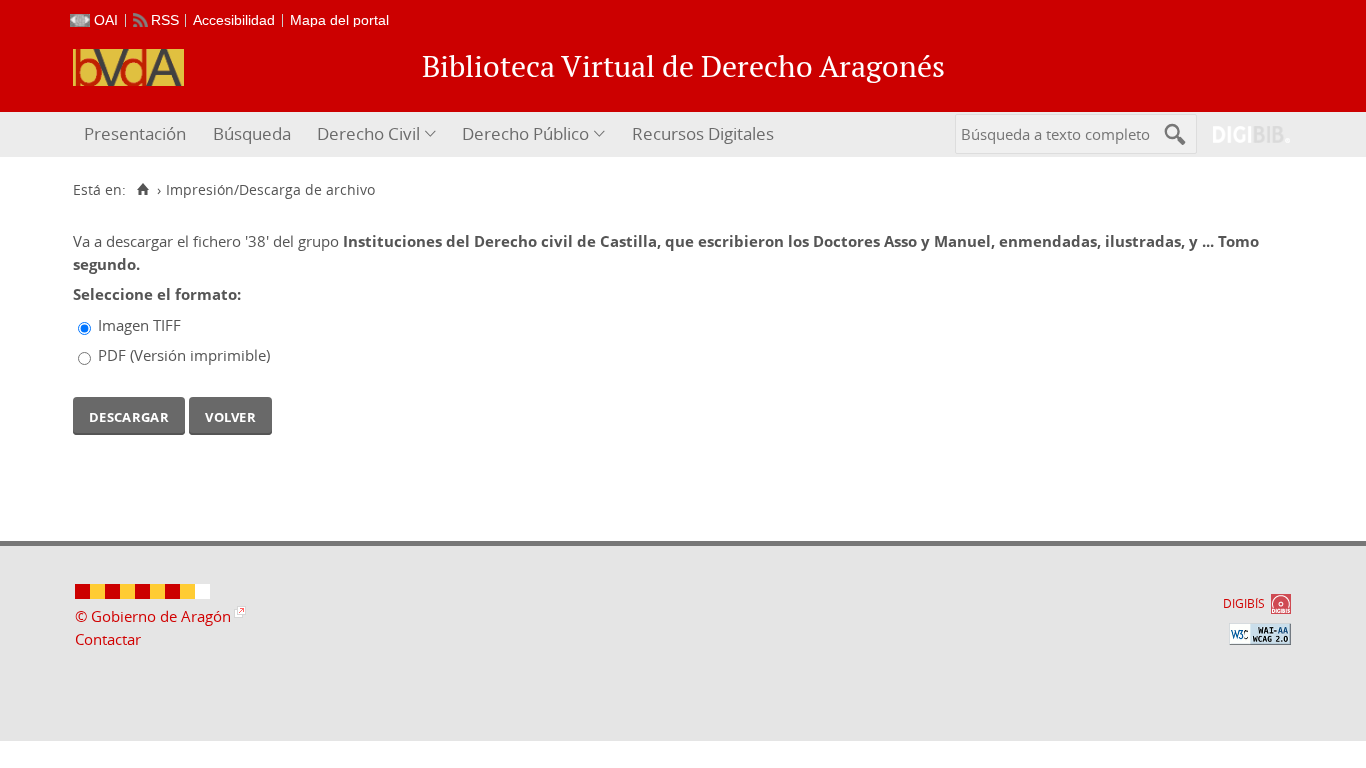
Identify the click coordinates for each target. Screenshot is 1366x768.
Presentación (135, 133)
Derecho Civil (368, 133)
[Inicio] (142, 190)
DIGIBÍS (1244, 603)
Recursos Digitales (703, 133)
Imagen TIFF (139, 325)
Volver (230, 415)
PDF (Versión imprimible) (184, 355)
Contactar (108, 639)
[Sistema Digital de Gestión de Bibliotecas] (1243, 134)
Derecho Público (525, 133)
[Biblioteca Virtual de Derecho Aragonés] (128, 67)
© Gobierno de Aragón (153, 616)
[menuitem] (137, 134)
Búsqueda (252, 133)
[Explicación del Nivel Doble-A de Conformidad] (1260, 634)
